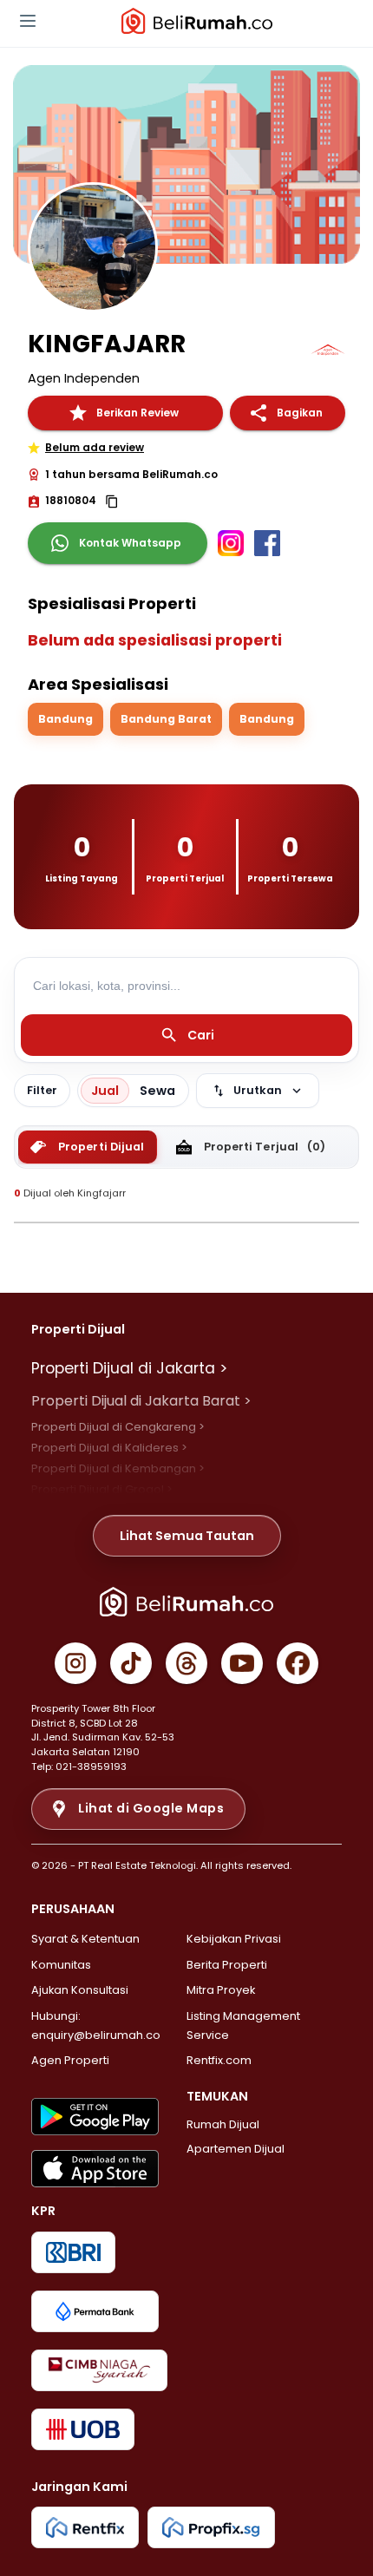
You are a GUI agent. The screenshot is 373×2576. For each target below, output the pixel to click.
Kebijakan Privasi (234, 1939)
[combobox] (186, 986)
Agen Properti (70, 2060)
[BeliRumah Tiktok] (131, 1663)
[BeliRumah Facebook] (298, 1663)
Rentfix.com (219, 2060)
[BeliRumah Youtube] (242, 1663)
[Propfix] (211, 2527)
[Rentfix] (85, 2527)
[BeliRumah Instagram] (75, 1663)
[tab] (88, 1147)
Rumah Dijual (223, 2124)
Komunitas (61, 1965)
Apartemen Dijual (236, 2149)
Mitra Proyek (221, 1990)
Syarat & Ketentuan (85, 1939)
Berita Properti (227, 1965)
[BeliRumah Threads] (186, 1663)
